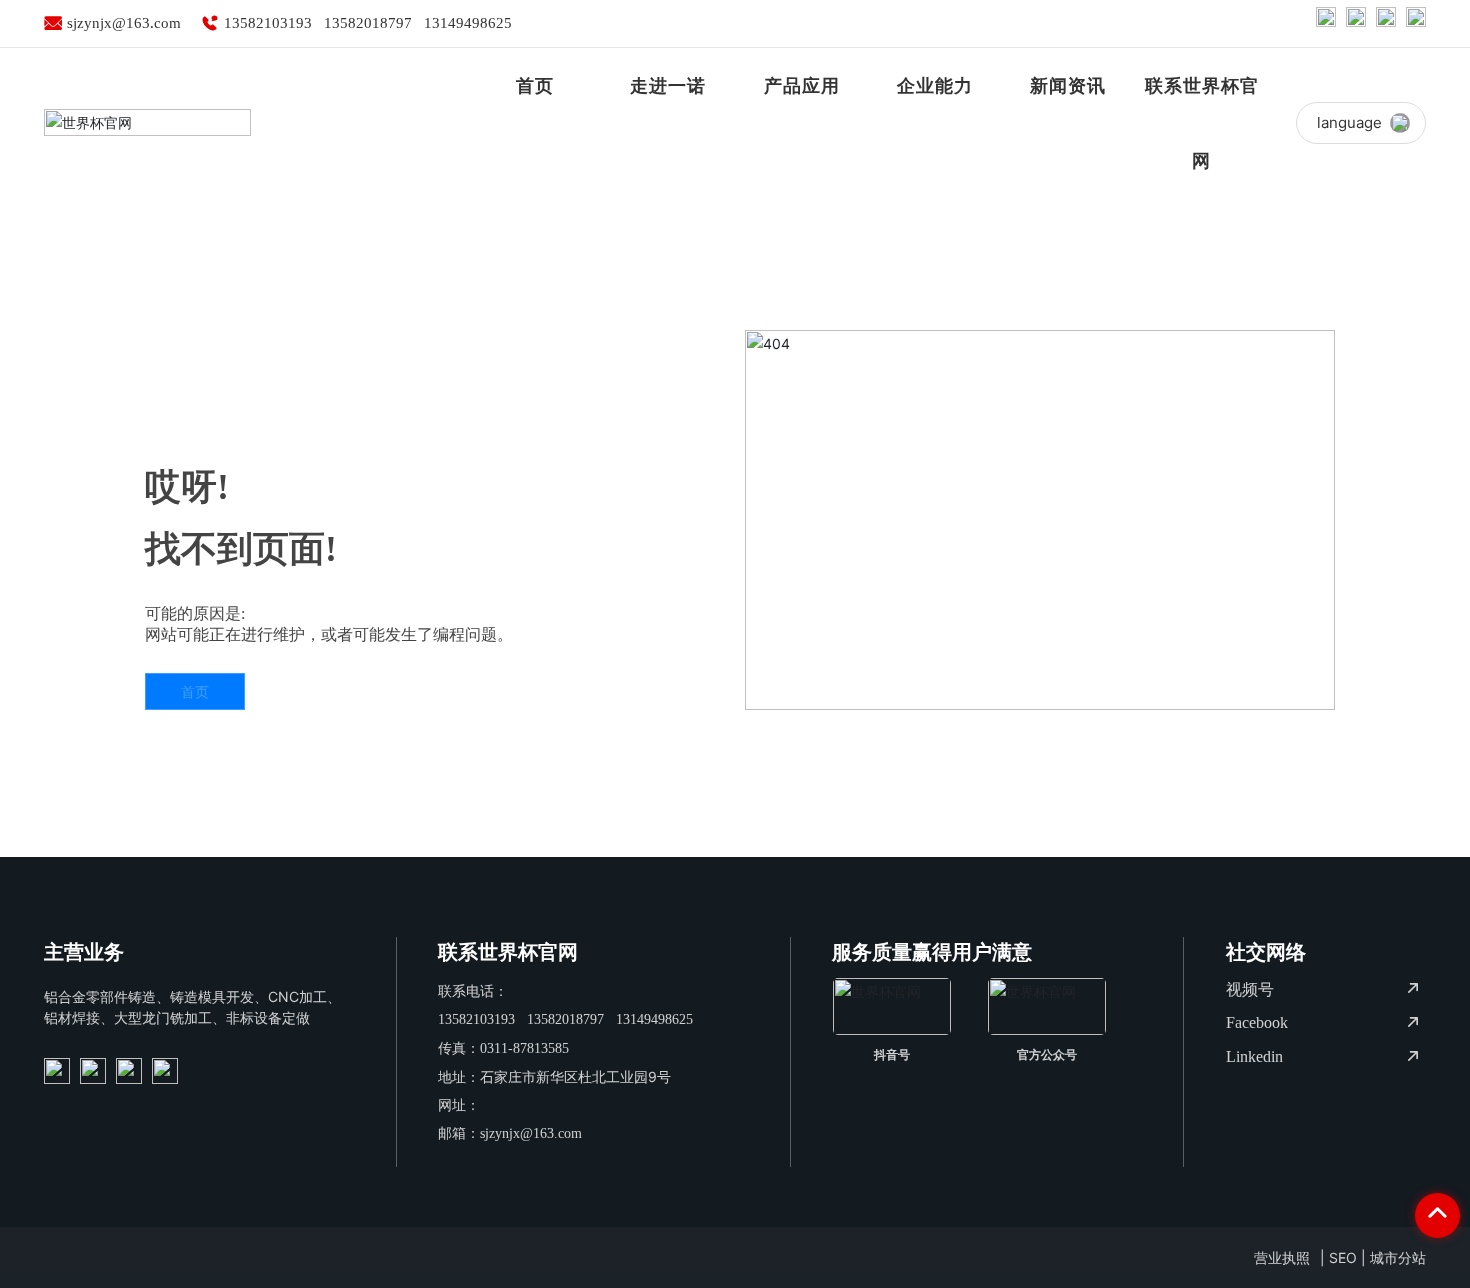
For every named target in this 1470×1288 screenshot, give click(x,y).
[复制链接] (1416, 23)
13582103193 (268, 23)
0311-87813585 (524, 1048)
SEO (1343, 1257)
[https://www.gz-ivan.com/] (57, 1071)
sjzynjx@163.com (124, 23)
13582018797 (368, 23)
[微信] (1356, 23)
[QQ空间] (1386, 23)
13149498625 (468, 23)
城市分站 (1398, 1257)
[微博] (1326, 23)
